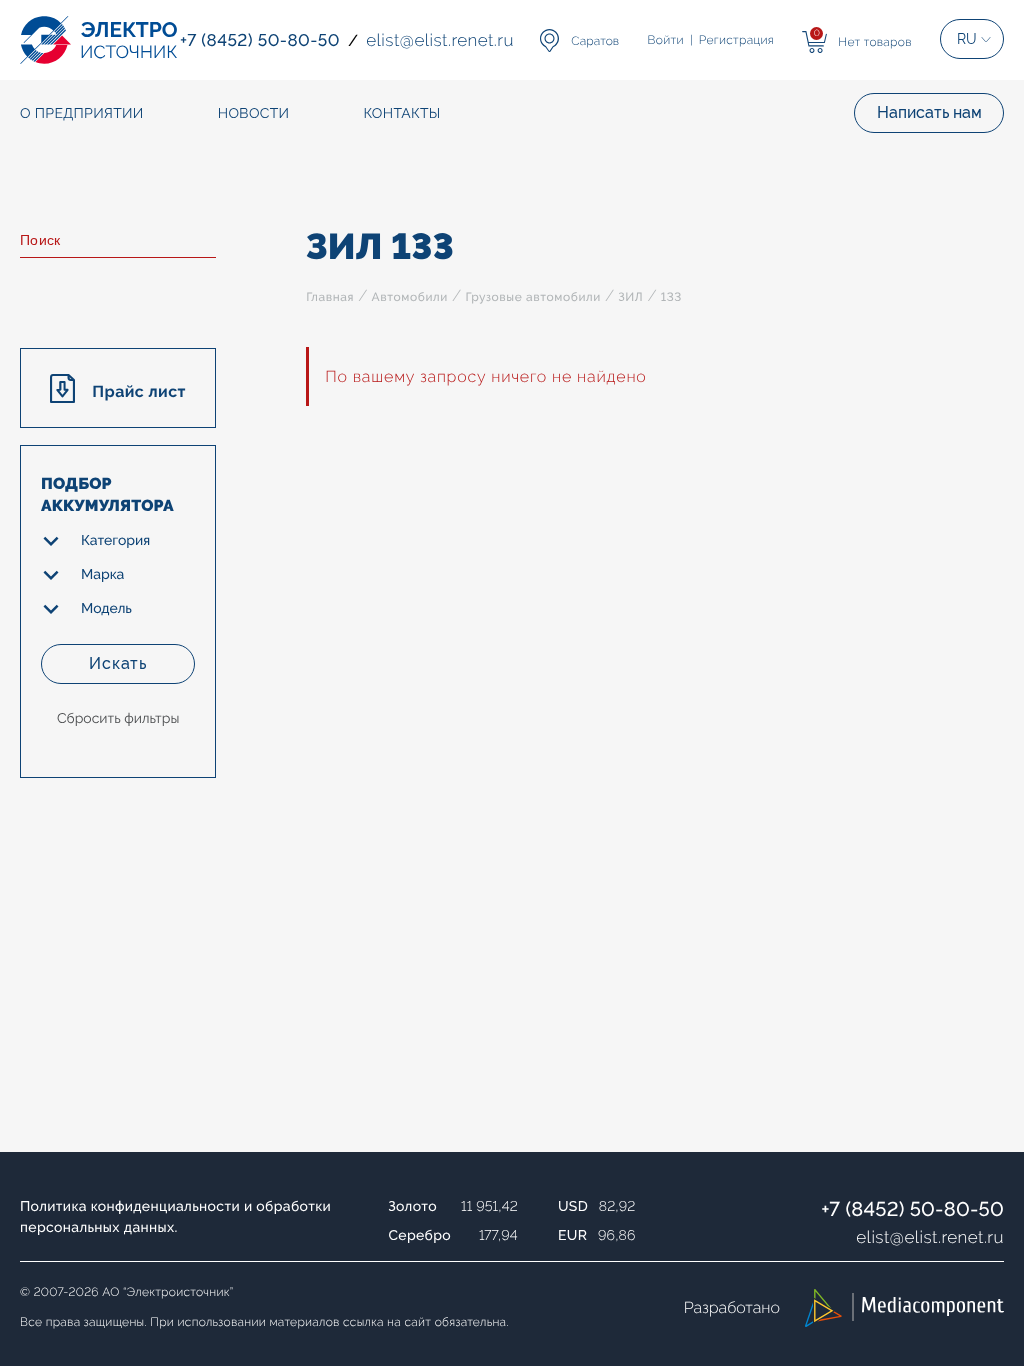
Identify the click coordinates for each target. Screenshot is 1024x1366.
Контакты (401, 114)
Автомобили (410, 297)
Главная (330, 297)
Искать (118, 663)
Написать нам (929, 112)
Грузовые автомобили (532, 297)
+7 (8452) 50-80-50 (912, 1209)
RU (967, 39)
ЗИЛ (630, 297)
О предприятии (82, 114)
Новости (254, 114)
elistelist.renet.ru (930, 1237)
